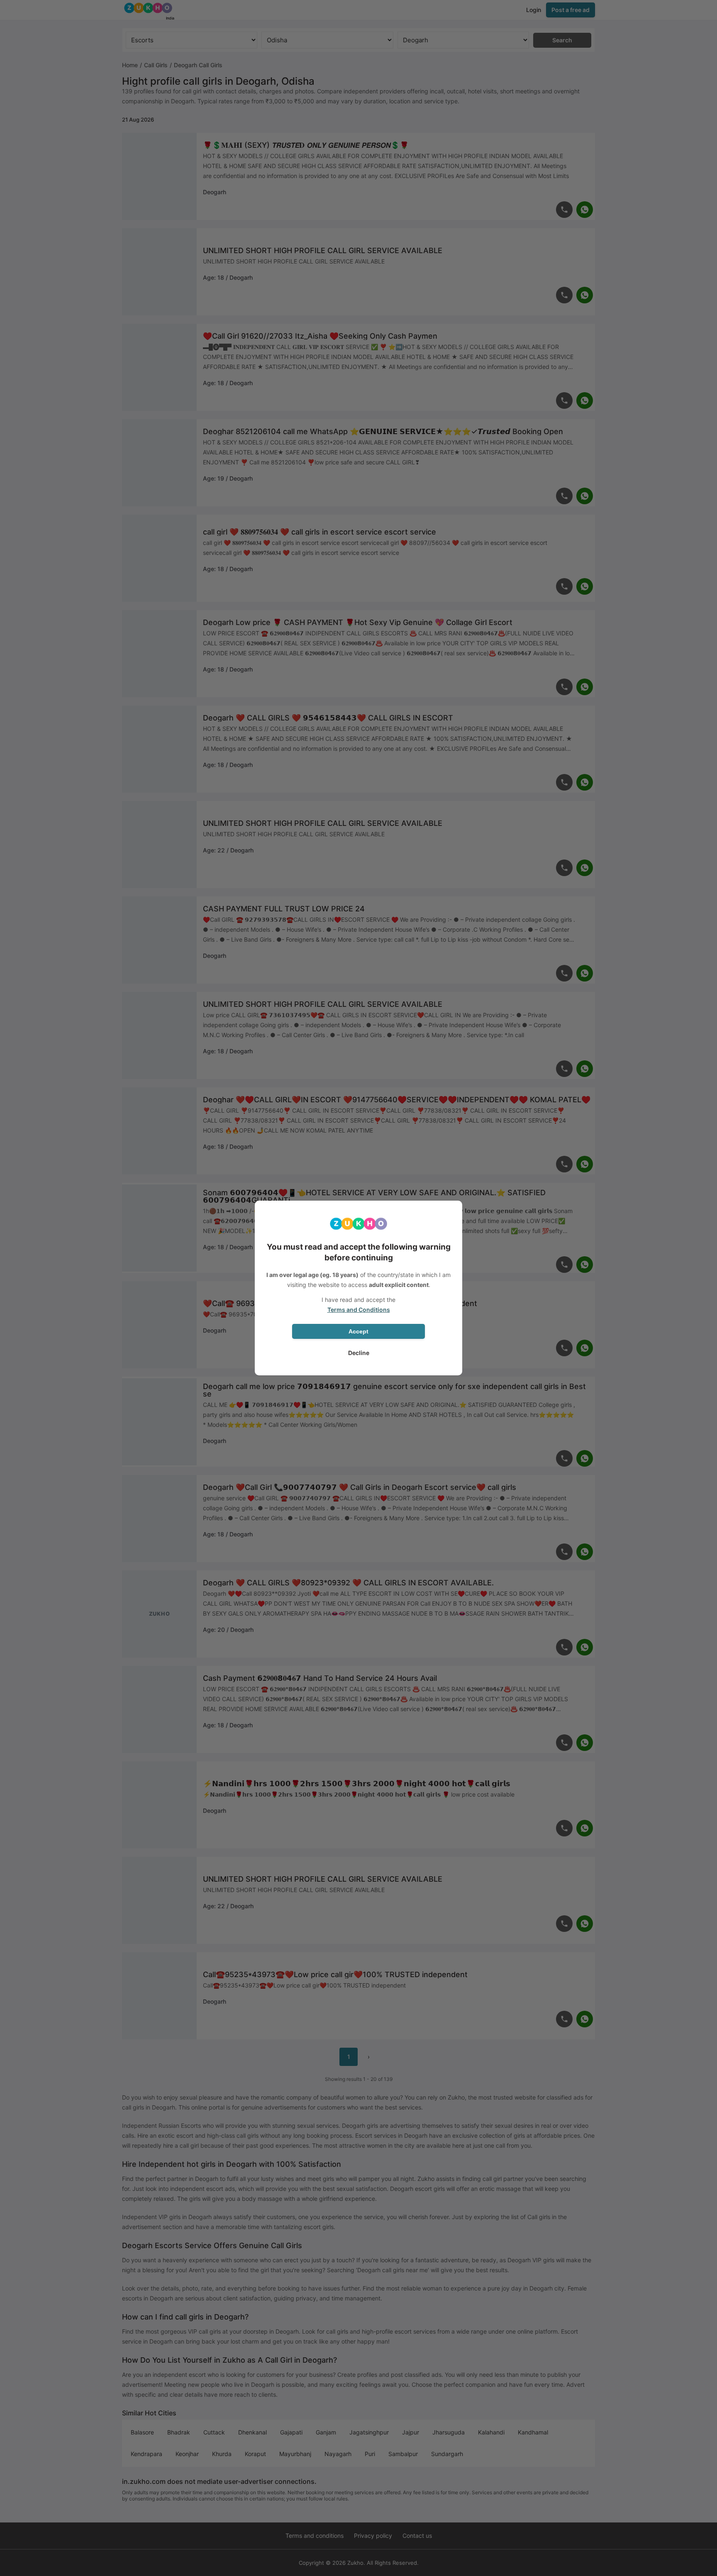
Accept (358, 1331)
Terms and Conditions (359, 1310)
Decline (359, 1353)
